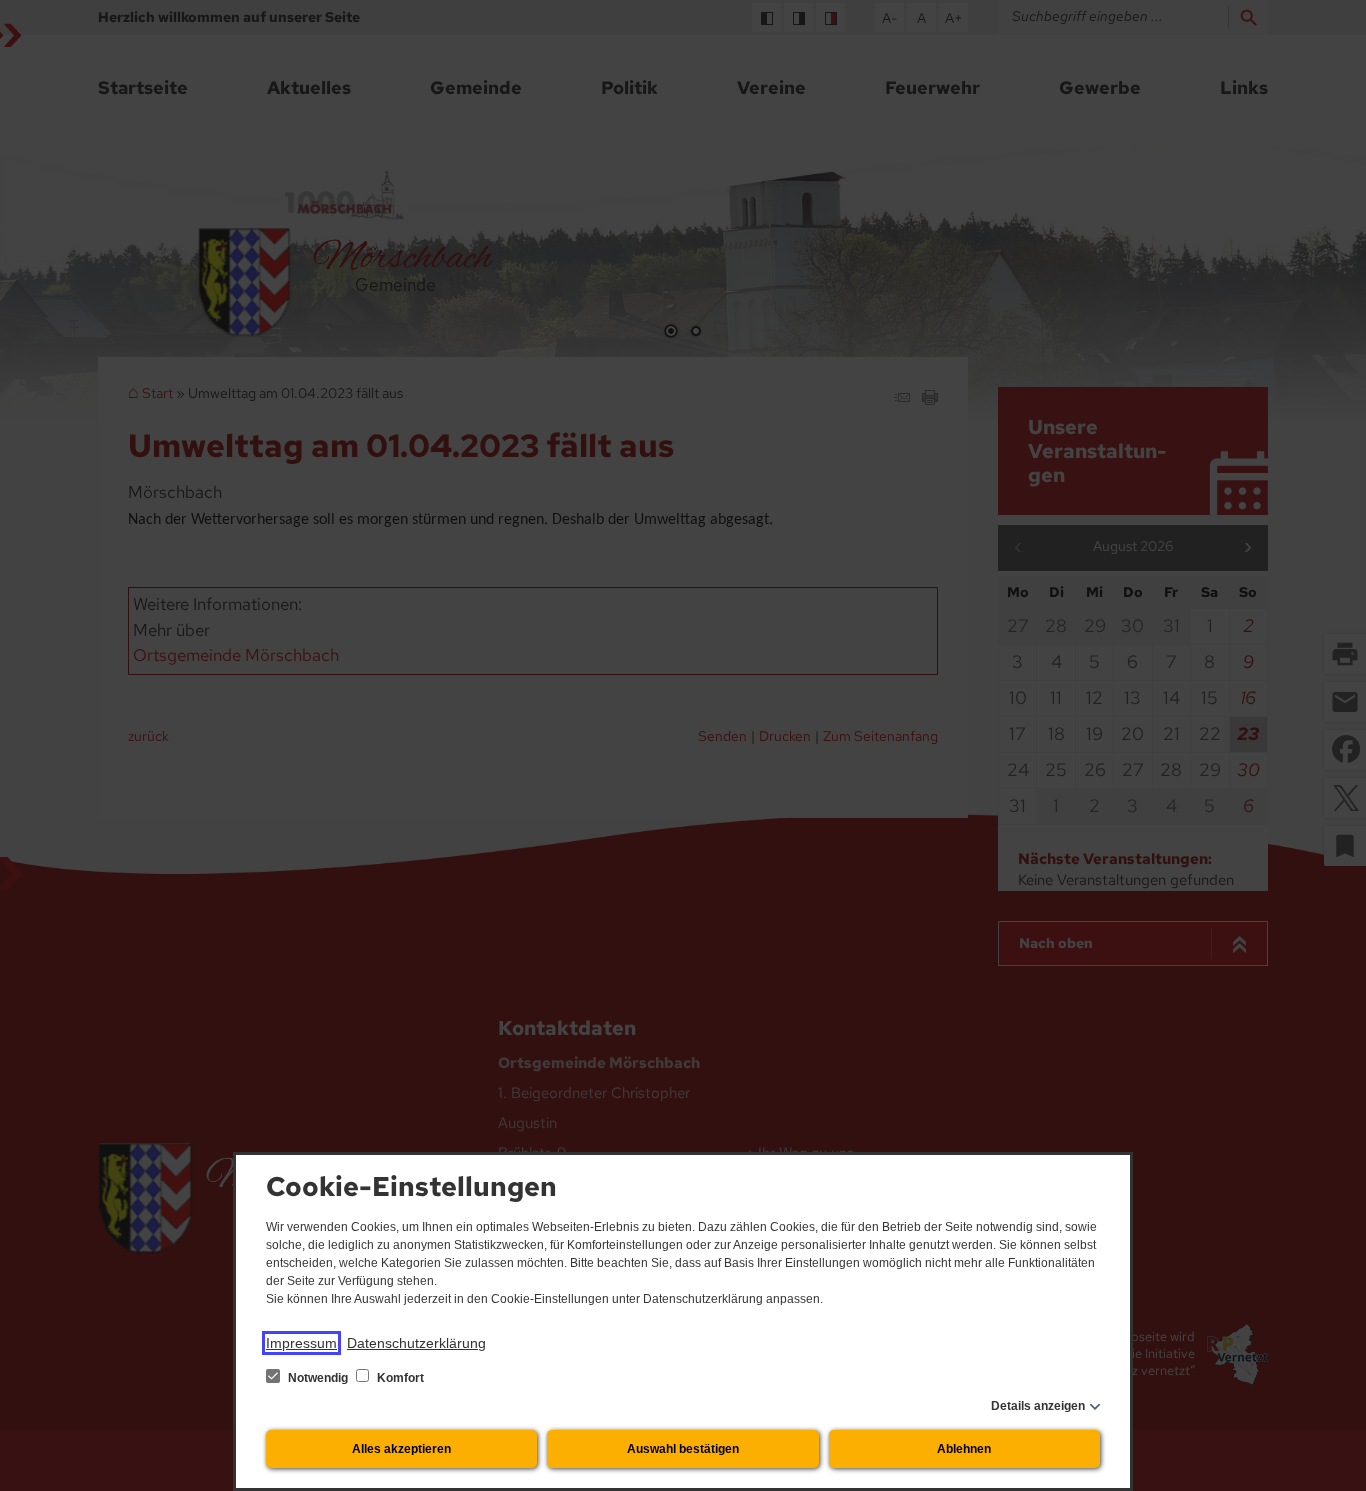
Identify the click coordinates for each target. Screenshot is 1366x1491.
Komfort (399, 1378)
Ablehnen (964, 1449)
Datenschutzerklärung (416, 1343)
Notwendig (318, 1378)
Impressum (301, 1343)
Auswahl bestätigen (683, 1449)
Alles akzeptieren (401, 1449)
